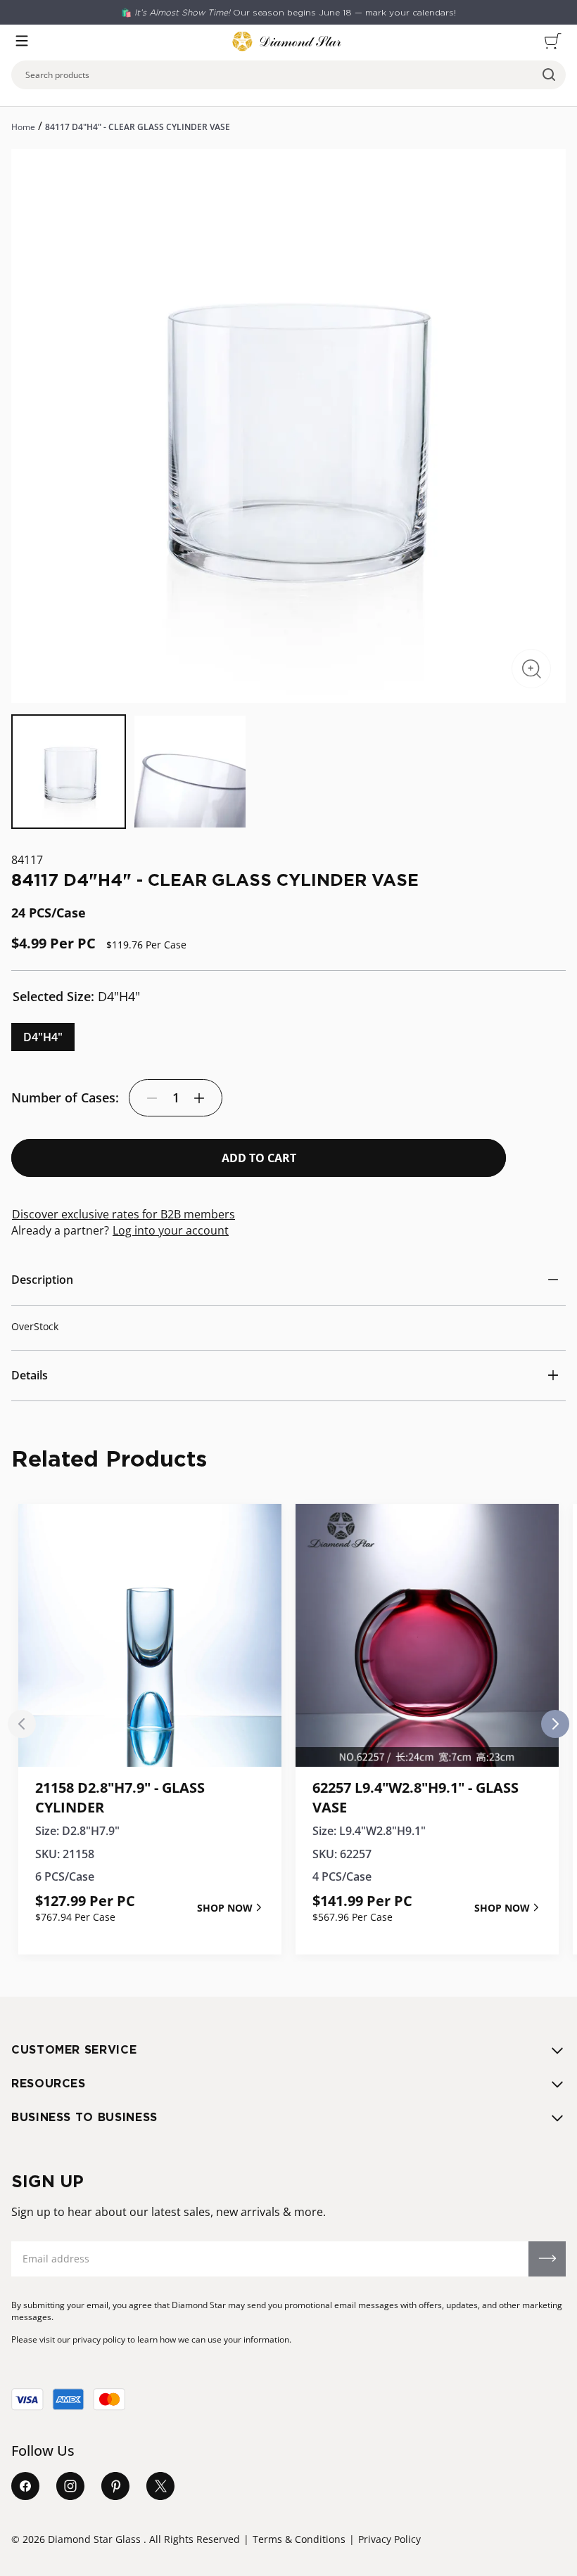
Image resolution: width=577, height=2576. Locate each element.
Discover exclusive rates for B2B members (123, 1214)
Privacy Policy (389, 2539)
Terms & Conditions (299, 2539)
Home (23, 127)
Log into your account (171, 1230)
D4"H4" (43, 1037)
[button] (22, 41)
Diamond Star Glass (94, 2539)
